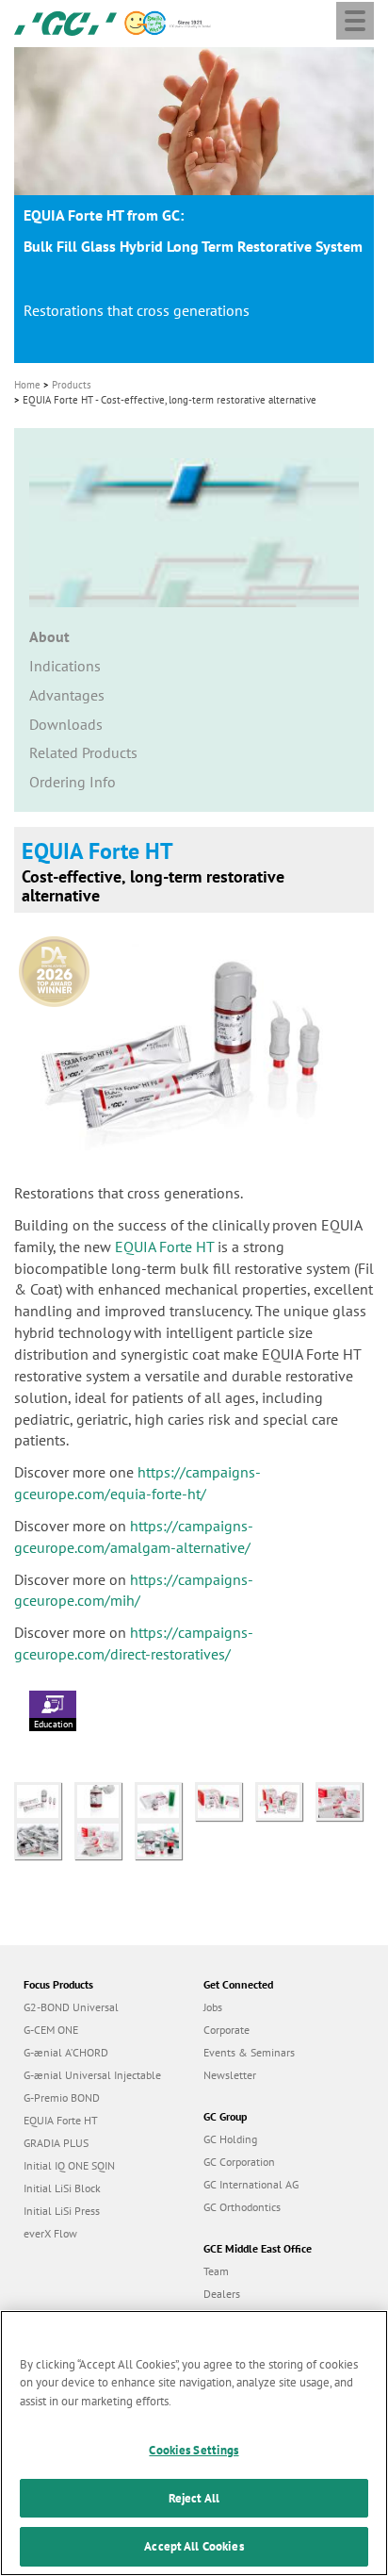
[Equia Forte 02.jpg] (105, 1799)
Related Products (83, 752)
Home (27, 385)
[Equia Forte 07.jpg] (285, 1799)
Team (216, 2271)
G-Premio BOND (62, 2097)
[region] (194, 2443)
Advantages (67, 695)
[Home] (65, 22)
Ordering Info (73, 782)
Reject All (194, 2498)
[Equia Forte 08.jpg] (163, 1839)
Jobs (213, 2007)
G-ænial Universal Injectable (92, 2075)
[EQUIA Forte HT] (344, 1799)
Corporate (226, 2030)
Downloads (66, 724)
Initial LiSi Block (62, 2188)
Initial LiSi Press (62, 2211)
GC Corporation (239, 2162)
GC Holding (230, 2139)
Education (53, 1724)
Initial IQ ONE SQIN (69, 2165)
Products (72, 385)
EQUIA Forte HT (164, 1247)
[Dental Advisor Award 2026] (59, 965)
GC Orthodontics (242, 2207)
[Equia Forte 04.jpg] (165, 1799)
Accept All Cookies (194, 2546)
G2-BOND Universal (71, 2007)
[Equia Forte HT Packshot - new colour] (44, 1799)
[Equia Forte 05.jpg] (225, 1799)
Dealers (222, 2294)
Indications (65, 666)
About (49, 636)
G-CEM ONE (51, 2030)
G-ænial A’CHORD (66, 2052)
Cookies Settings (194, 2450)
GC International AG (251, 2184)
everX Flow (50, 2233)
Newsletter (230, 2075)
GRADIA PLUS (56, 2143)
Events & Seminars (249, 2052)
